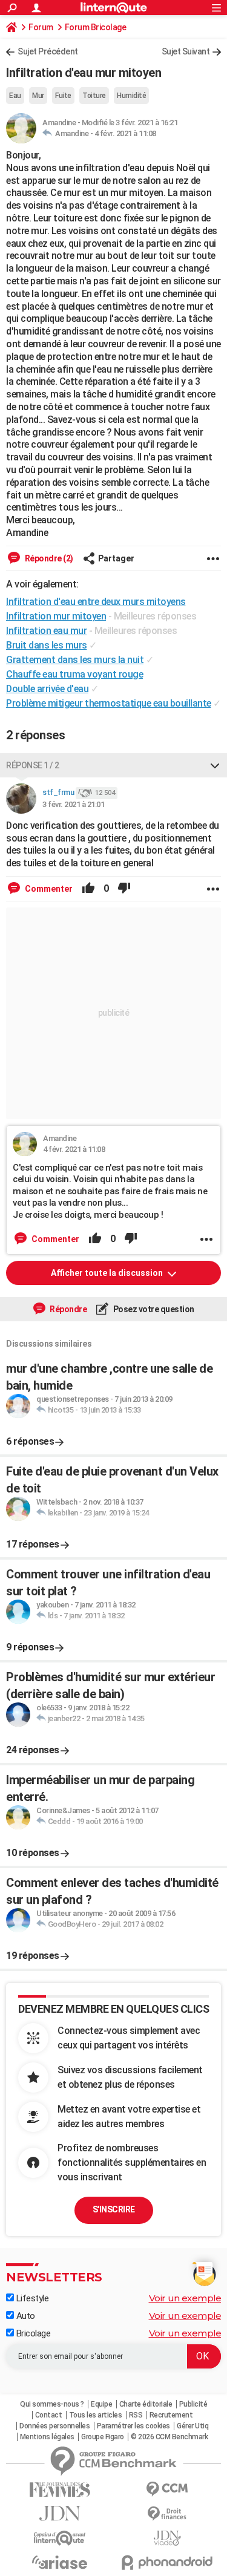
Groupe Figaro (103, 2437)
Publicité (193, 2404)
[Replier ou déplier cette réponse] (215, 765)
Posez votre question (153, 1309)
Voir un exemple (185, 2298)
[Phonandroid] (168, 2562)
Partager (116, 558)
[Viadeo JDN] (168, 2538)
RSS (136, 2415)
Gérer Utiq (192, 2426)
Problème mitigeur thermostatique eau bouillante (109, 703)
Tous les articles (96, 2415)
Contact (49, 2415)
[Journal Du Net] (60, 2513)
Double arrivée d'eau (47, 689)
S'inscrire (114, 2209)
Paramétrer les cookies (133, 2426)
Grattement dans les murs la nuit (75, 660)
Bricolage (32, 2333)
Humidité (131, 96)
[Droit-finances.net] (168, 2514)
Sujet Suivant (186, 51)
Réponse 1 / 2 (33, 765)
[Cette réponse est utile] (88, 889)
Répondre (68, 1309)
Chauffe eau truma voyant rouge (74, 674)
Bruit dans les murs (47, 645)
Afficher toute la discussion (108, 1273)
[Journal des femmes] (60, 2490)
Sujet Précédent (48, 51)
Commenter (48, 889)
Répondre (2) (48, 558)
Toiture (94, 96)
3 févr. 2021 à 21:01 (73, 804)
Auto (25, 2316)
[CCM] (168, 2489)
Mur (38, 96)
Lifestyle (31, 2298)
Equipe (101, 2404)
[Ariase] (60, 2562)
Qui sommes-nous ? (52, 2404)
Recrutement (171, 2415)
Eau (15, 96)
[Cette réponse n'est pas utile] (124, 889)
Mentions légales (47, 2437)
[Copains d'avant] (60, 2538)
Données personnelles (54, 2426)
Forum (41, 27)
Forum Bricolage (96, 27)
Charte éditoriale (146, 2404)
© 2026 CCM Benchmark (169, 2437)
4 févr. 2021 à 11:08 (125, 133)
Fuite (63, 96)
